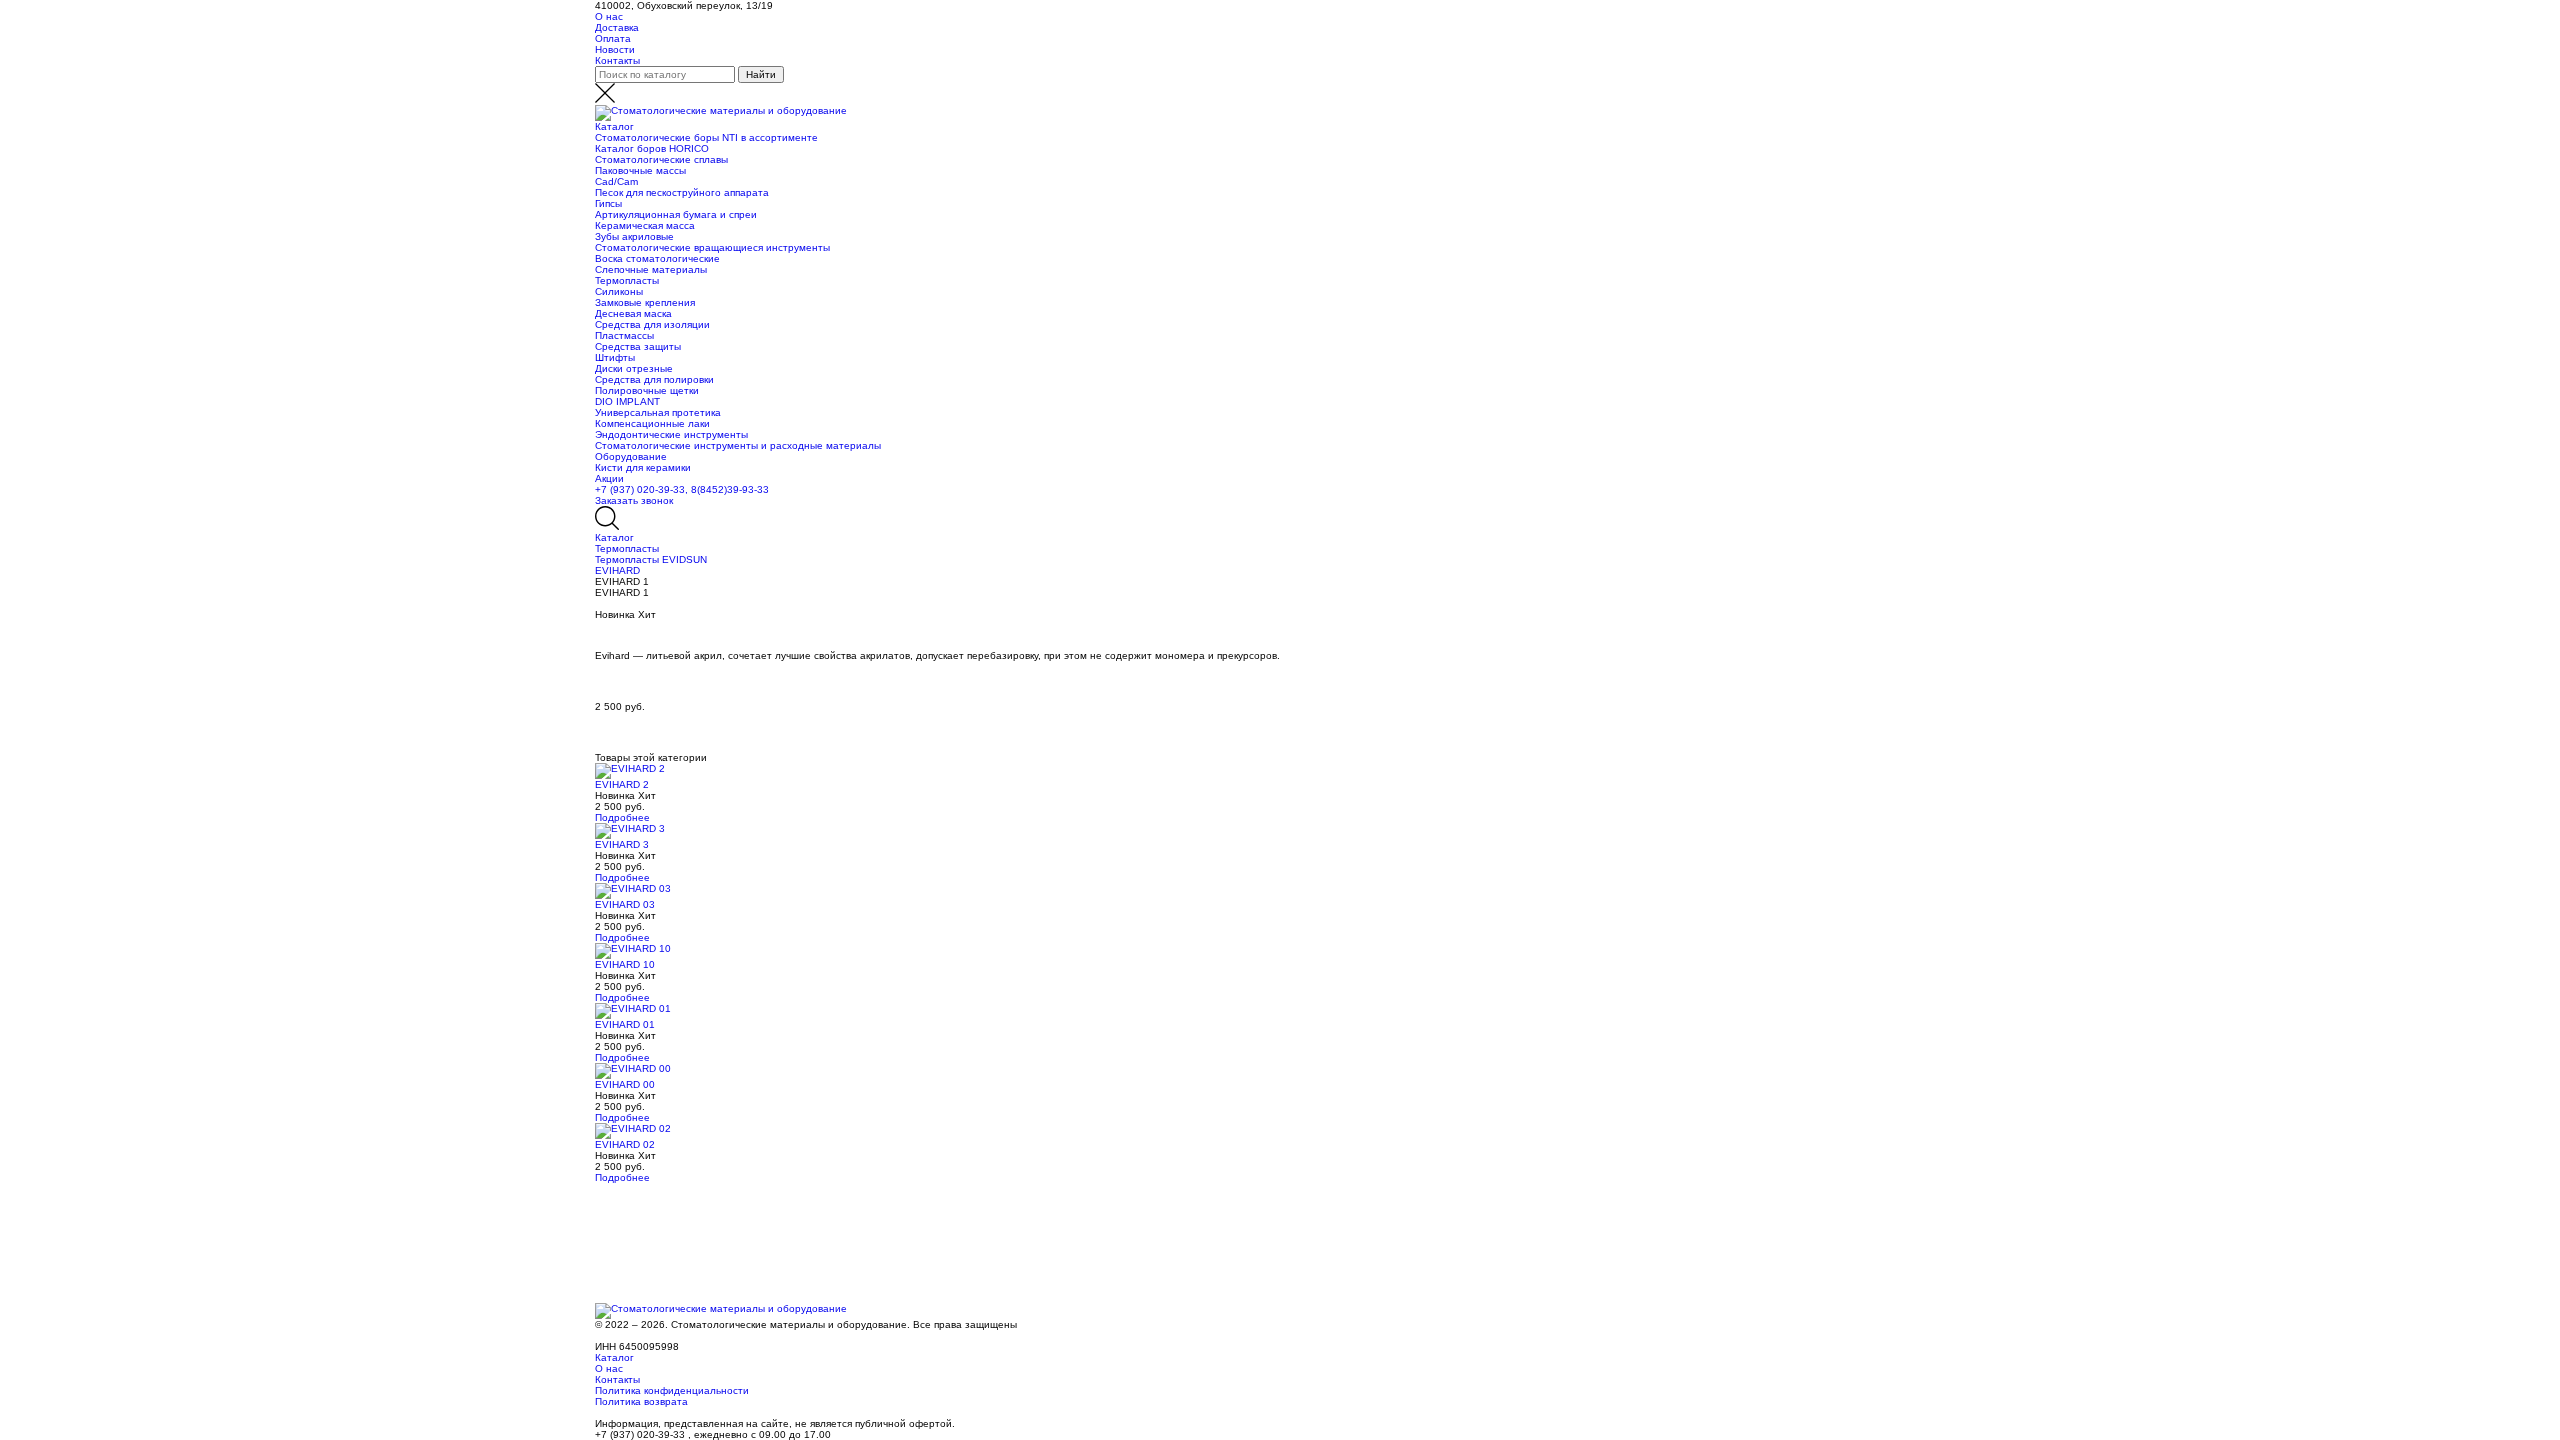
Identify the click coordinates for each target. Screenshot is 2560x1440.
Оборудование (631, 456)
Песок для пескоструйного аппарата (682, 192)
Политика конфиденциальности (672, 1390)
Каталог (614, 126)
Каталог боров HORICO (652, 148)
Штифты (615, 357)
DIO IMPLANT (627, 401)
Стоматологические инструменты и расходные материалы (738, 445)
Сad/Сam (616, 181)
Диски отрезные (634, 368)
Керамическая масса (645, 225)
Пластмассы (624, 335)
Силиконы (619, 291)
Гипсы (608, 203)
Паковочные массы (640, 170)
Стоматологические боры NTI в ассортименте (706, 137)
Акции (609, 478)
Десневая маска (633, 313)
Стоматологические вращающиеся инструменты (712, 247)
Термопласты (627, 280)
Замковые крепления (645, 302)
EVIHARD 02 (625, 1144)
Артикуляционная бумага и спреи (676, 214)
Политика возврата (641, 1401)
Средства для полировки (654, 379)
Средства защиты (638, 346)
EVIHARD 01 (625, 1024)
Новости (615, 49)
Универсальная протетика (658, 412)
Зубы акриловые (634, 236)
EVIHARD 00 (625, 1084)
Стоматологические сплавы (661, 159)
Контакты (617, 60)
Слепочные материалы (651, 269)
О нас (609, 16)
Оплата (613, 38)
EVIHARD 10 (625, 964)
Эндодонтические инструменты (671, 434)
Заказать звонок (634, 500)
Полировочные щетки (647, 390)
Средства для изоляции (652, 324)
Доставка (617, 27)
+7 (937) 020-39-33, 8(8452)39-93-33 (682, 489)
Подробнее (622, 817)
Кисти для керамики (643, 467)
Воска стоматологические (657, 258)
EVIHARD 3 (622, 844)
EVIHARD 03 (625, 904)
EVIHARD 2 (622, 784)
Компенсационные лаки (652, 423)
